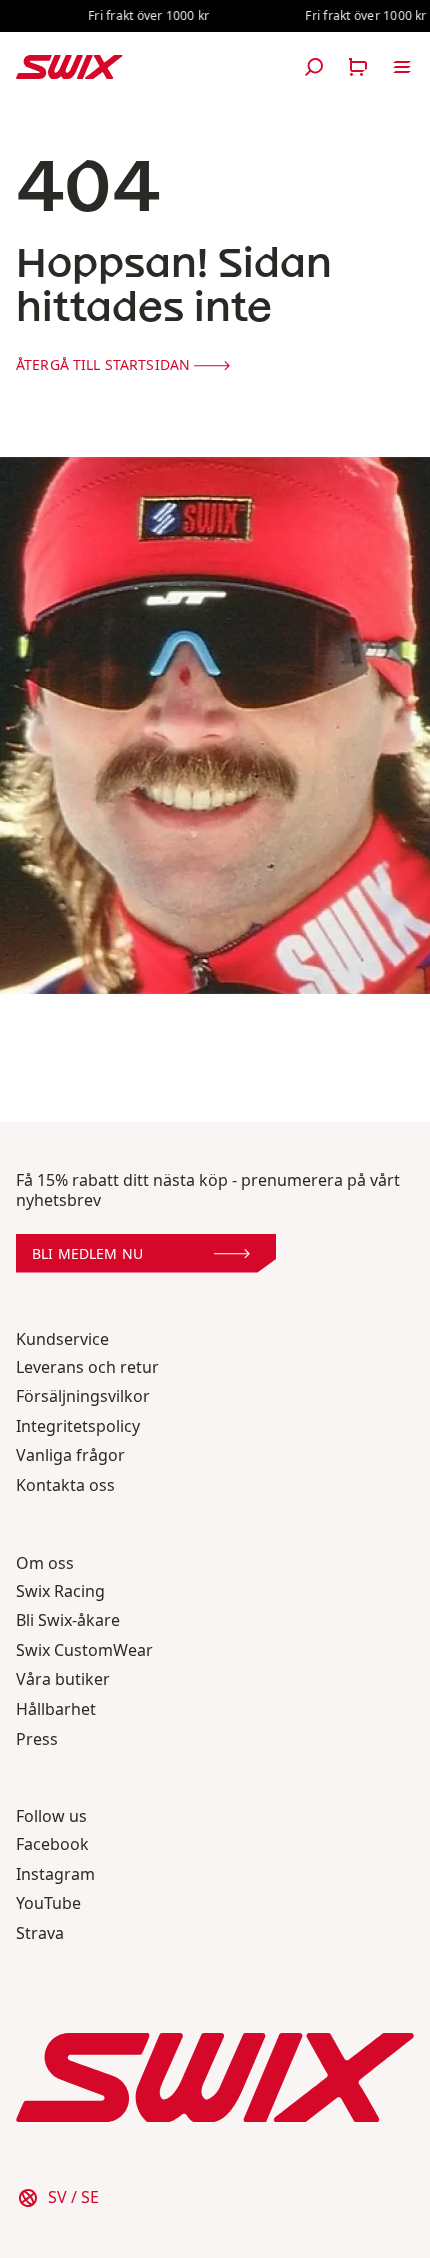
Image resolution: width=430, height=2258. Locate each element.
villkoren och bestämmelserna (273, 2166)
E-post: (58, 2066)
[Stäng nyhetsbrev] (394, 1690)
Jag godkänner (214, 2166)
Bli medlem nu (87, 2120)
